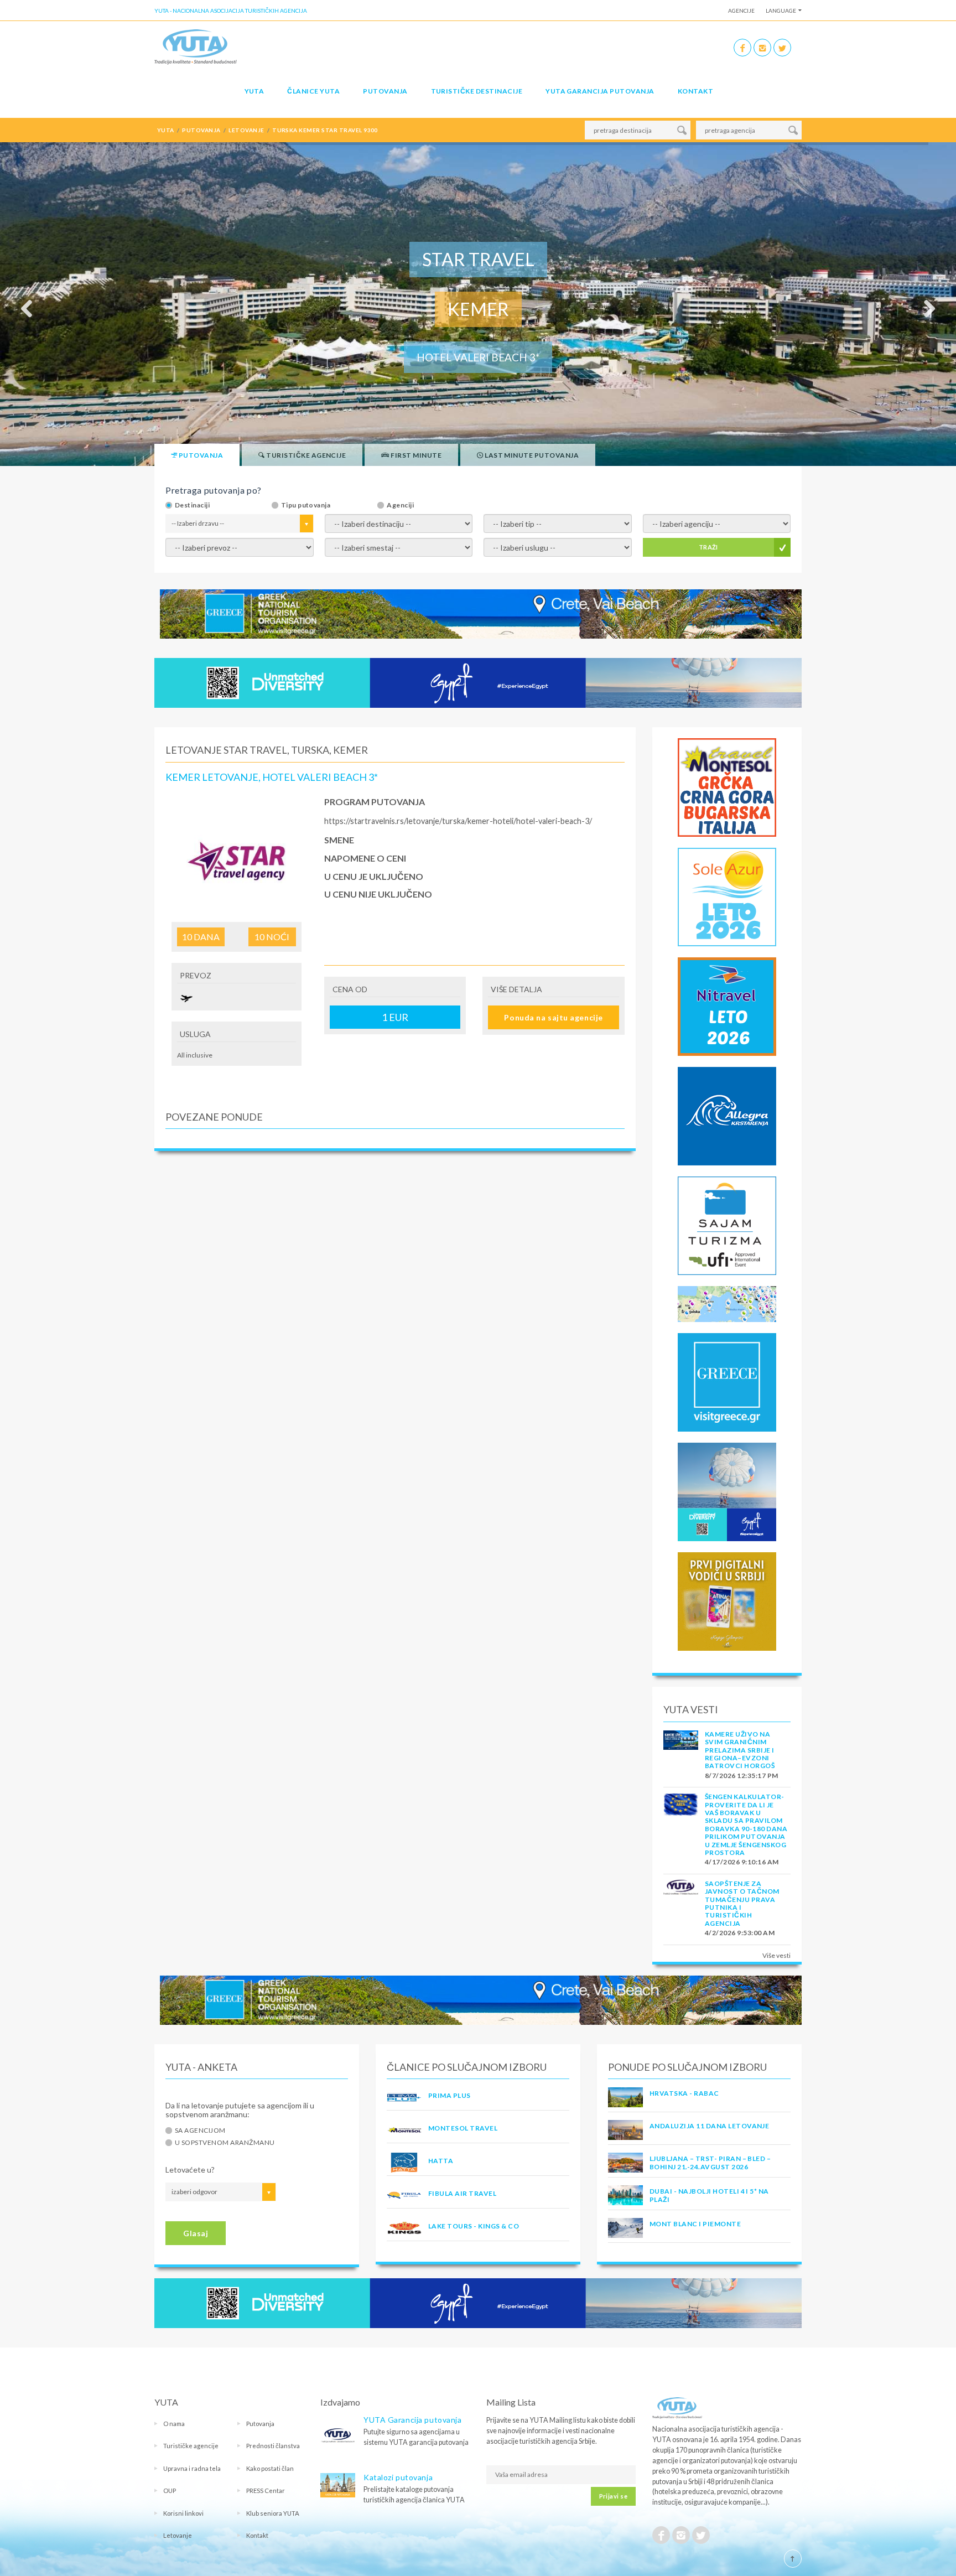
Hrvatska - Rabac (684, 2093)
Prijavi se (613, 2496)
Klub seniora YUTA (273, 2513)
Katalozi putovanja (398, 2477)
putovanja (201, 130)
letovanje (246, 130)
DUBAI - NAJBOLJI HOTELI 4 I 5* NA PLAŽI (709, 2195)
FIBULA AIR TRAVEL (462, 2193)
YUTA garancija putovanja (600, 91)
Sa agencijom (200, 2131)
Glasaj (196, 2233)
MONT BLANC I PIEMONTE (695, 2224)
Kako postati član (270, 2468)
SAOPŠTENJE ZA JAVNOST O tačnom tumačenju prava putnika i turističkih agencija (742, 1903)
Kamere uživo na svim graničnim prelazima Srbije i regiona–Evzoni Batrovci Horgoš (740, 1750)
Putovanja (385, 91)
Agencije (741, 11)
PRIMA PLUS (450, 2095)
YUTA (254, 91)
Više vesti (776, 1955)
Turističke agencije (191, 2446)
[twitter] (782, 48)
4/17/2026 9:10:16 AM (742, 1862)
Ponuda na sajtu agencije (553, 1017)
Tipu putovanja (306, 505)
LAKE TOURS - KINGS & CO (474, 2226)
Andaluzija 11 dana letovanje (709, 2126)
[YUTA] (196, 46)
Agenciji (400, 505)
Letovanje (178, 2535)
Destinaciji (192, 505)
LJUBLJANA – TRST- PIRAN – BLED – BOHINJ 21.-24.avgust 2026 (710, 2162)
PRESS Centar (266, 2491)
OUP (170, 2491)
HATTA (441, 2161)
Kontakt (695, 91)
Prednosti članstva (273, 2446)
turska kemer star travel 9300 (325, 130)
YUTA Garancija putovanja (412, 2420)
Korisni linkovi (183, 2513)
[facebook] (742, 48)
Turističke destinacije (477, 91)
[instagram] (762, 48)
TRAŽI (708, 547)
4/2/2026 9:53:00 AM (740, 1933)
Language (781, 11)
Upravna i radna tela (192, 2468)
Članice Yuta (313, 91)
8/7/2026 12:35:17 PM (742, 1776)
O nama (174, 2424)
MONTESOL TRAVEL (463, 2128)
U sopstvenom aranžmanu (225, 2143)
